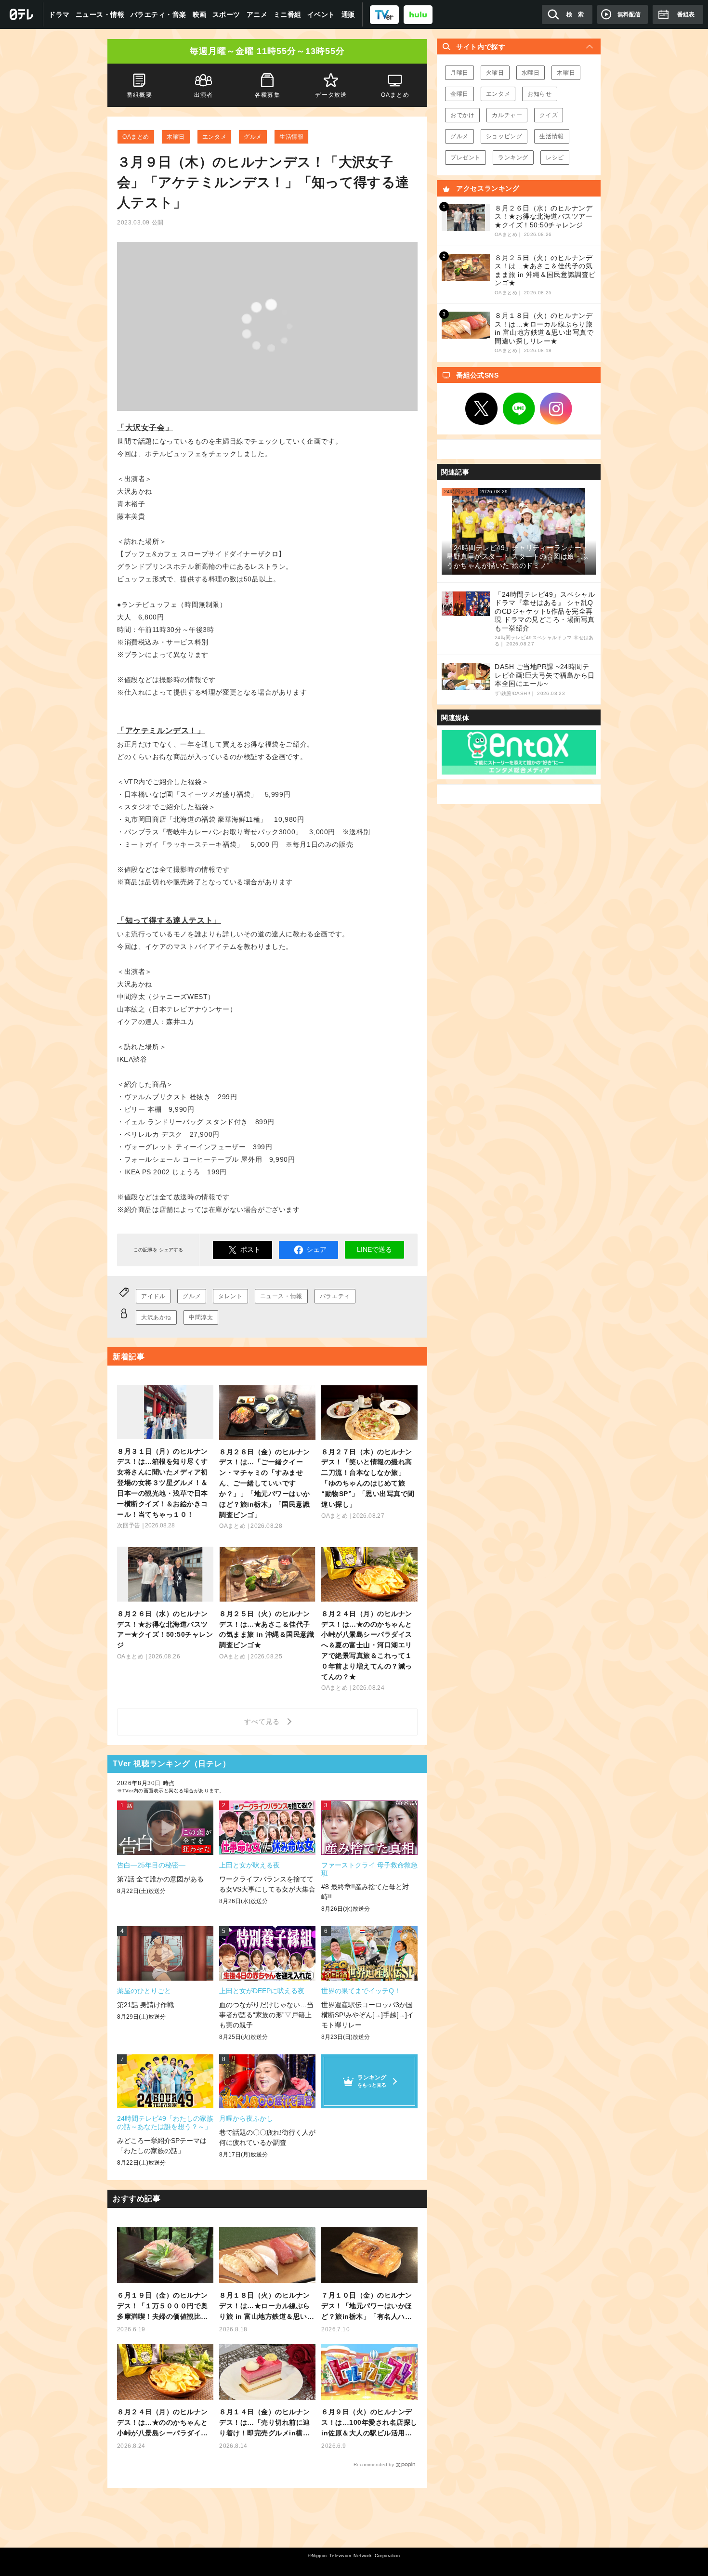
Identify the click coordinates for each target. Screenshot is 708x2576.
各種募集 (268, 95)
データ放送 (331, 95)
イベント (321, 14)
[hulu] (418, 14)
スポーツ (226, 14)
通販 (348, 14)
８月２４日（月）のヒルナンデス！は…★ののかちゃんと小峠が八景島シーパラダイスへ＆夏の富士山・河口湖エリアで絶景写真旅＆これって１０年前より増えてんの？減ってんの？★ (163, 2423)
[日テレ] (22, 14)
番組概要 (139, 95)
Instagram (556, 409)
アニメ (257, 14)
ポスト (250, 1249)
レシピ (555, 158)
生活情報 (291, 137)
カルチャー (507, 115)
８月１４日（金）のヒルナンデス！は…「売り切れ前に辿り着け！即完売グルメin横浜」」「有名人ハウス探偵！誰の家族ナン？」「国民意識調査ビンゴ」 (265, 2423)
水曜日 (531, 73)
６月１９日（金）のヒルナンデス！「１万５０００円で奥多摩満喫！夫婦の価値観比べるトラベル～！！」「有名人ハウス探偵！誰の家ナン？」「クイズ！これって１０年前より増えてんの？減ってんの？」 (163, 2307)
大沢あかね (156, 1317)
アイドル (153, 1296)
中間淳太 (201, 1317)
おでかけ (462, 115)
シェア (316, 1249)
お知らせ (539, 94)
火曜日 (495, 73)
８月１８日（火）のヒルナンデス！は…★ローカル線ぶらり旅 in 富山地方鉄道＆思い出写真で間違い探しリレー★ (267, 2307)
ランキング (513, 158)
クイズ (549, 115)
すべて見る (263, 1722)
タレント (230, 1296)
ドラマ (59, 14)
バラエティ (335, 1296)
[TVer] (384, 14)
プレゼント (465, 158)
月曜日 (459, 73)
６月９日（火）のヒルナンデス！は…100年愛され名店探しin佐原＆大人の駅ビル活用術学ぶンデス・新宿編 (369, 2423)
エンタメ (214, 137)
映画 (200, 14)
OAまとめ (136, 137)
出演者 (203, 95)
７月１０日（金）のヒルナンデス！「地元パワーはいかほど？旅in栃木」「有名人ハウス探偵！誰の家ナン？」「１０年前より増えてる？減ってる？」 (367, 2307)
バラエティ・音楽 (158, 14)
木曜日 (176, 137)
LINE (519, 409)
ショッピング (504, 136)
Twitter (482, 409)
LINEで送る (374, 1249)
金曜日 (459, 94)
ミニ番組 (288, 14)
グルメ (253, 137)
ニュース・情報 (100, 14)
